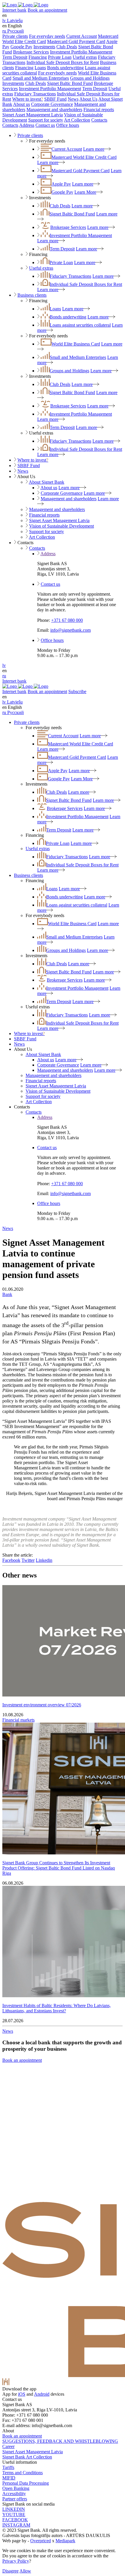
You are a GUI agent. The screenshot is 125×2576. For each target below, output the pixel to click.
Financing (38, 57)
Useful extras (85, 57)
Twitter (28, 1560)
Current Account (82, 36)
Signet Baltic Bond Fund (70, 83)
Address (27, 125)
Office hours (68, 125)
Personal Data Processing (26, 2483)
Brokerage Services (31, 52)
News (73, 99)
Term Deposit (15, 57)
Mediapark (65, 2541)
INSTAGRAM (16, 2525)
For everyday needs (47, 36)
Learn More (85, 192)
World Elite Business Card (76, 344)
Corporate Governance (52, 104)
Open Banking (16, 2488)
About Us (88, 99)
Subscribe (77, 691)
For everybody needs (57, 73)
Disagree (10, 2571)
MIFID (9, 2478)
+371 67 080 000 (67, 620)
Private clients (15, 36)
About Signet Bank (47, 482)
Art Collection (77, 120)
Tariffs (8, 2467)
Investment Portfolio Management (81, 52)
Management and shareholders (54, 110)
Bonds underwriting (65, 68)
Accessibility (14, 2494)
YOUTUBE (14, 2514)
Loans (40, 68)
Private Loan (60, 57)
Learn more (94, 149)
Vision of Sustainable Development (61, 526)
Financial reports (99, 110)
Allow (25, 2571)
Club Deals (67, 47)
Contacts (99, 120)
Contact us (45, 125)
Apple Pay (61, 184)
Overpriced (41, 2541)
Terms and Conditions (23, 2473)
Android (42, 2394)
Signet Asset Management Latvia (33, 115)
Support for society (46, 120)
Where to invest (28, 99)
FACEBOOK (15, 2520)
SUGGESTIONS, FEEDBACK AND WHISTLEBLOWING (60, 2441)
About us (22, 104)
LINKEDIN (14, 2509)
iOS (22, 2394)
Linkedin (44, 1560)
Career (8, 2446)
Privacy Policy (16, 2561)
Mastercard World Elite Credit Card (84, 157)
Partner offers (15, 2499)
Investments (44, 47)
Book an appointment (47, 10)
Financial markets (18, 1720)
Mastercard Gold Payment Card (76, 41)
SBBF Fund (55, 99)
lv (4, 665)
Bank (7, 1294)
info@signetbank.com (70, 630)
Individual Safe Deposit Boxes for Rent (63, 62)
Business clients (32, 295)
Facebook (11, 1560)
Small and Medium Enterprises (41, 78)
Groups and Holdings (90, 78)
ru (4, 676)
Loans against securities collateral (80, 325)
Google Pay (21, 47)
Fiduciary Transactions (35, 94)
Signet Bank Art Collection (27, 2457)
